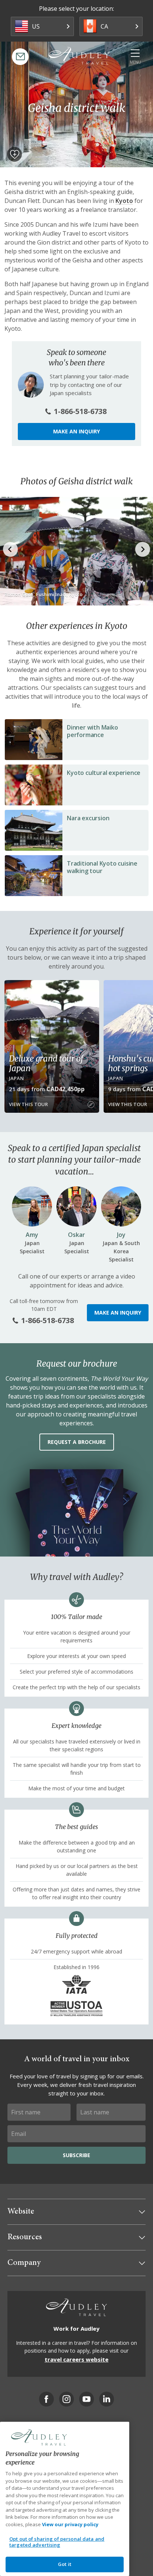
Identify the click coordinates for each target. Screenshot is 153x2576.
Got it (65, 2564)
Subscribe (76, 2155)
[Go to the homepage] (79, 56)
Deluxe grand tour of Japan (46, 1063)
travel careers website (76, 2359)
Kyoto (124, 201)
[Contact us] (20, 57)
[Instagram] (66, 2399)
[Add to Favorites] (14, 154)
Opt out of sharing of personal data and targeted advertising (57, 2542)
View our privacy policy (70, 2524)
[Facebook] (46, 2399)
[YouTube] (87, 2399)
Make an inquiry (76, 431)
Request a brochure (77, 1442)
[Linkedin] (107, 2399)
